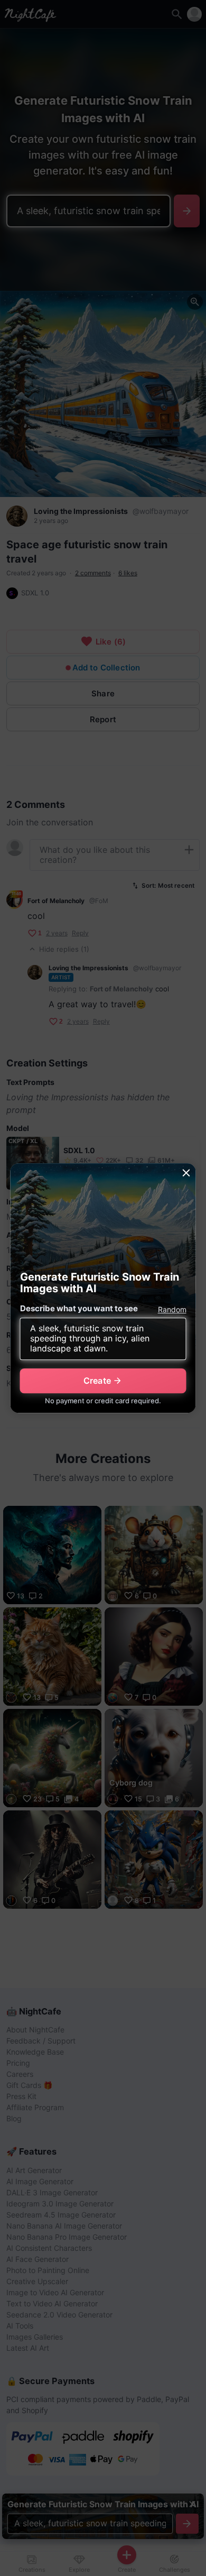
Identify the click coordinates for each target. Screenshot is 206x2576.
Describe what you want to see (79, 1308)
